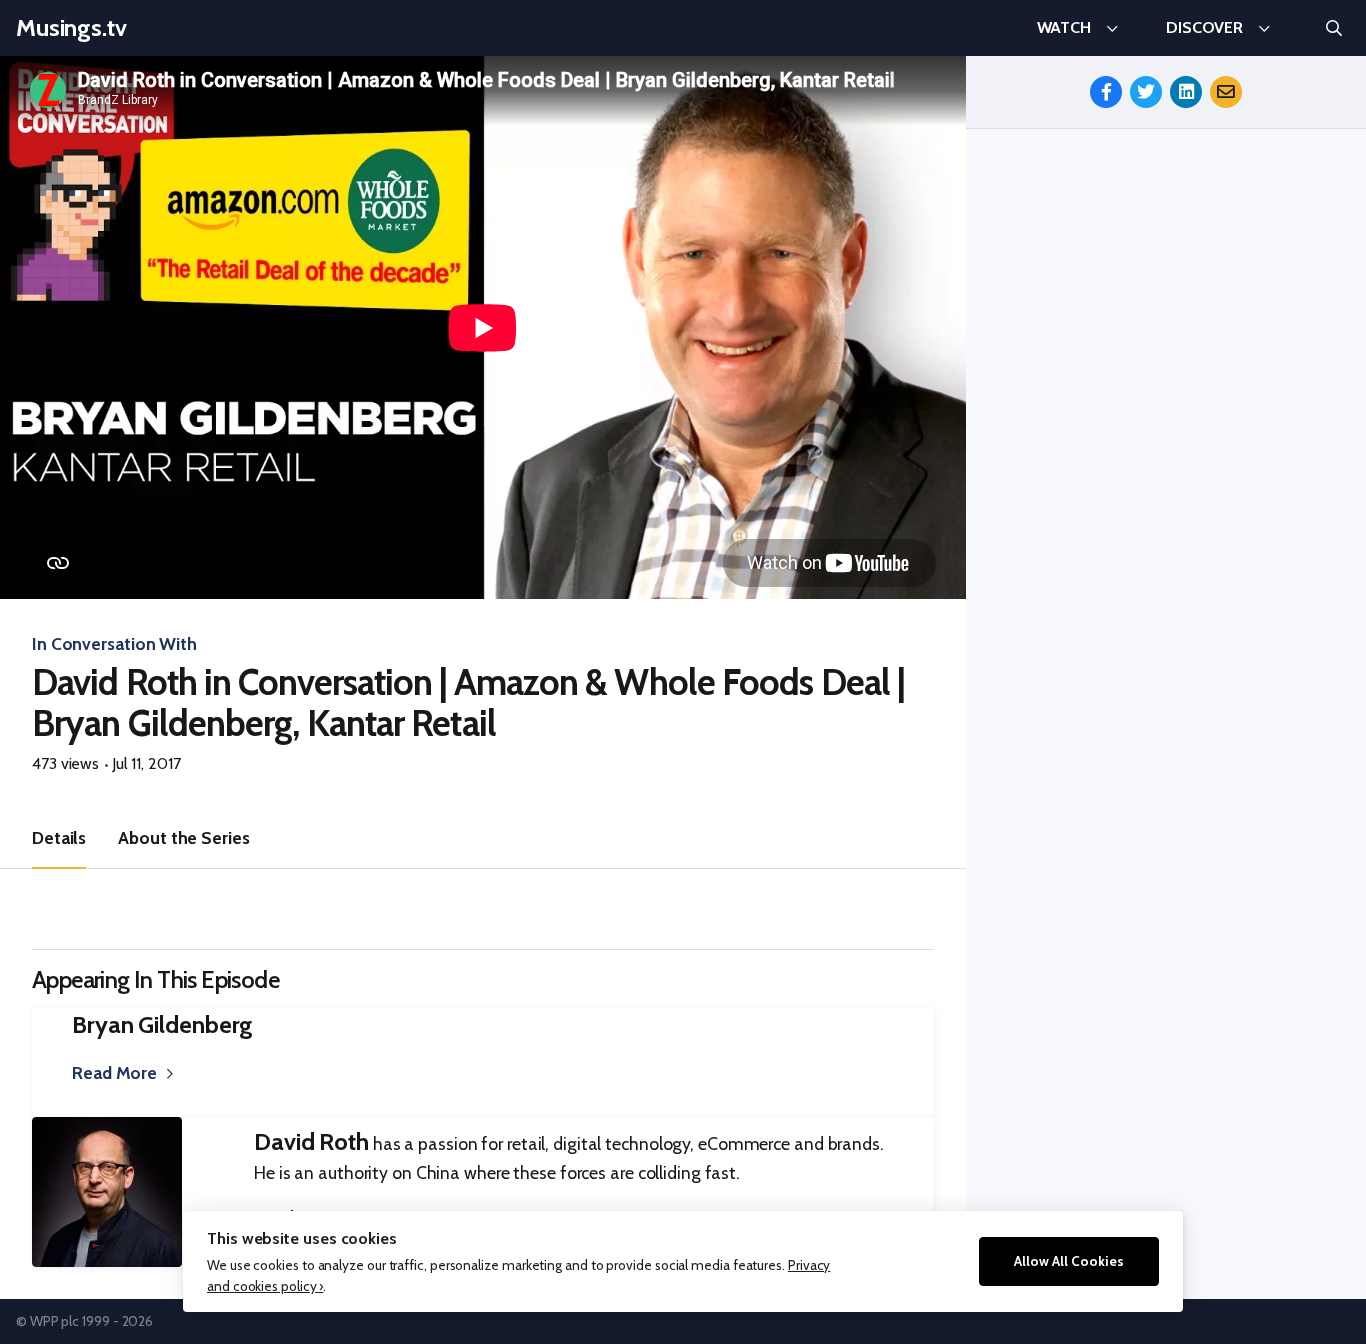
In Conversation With (114, 643)
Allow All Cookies (1069, 1261)
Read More (114, 1072)
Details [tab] (59, 837)
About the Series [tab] (183, 837)
